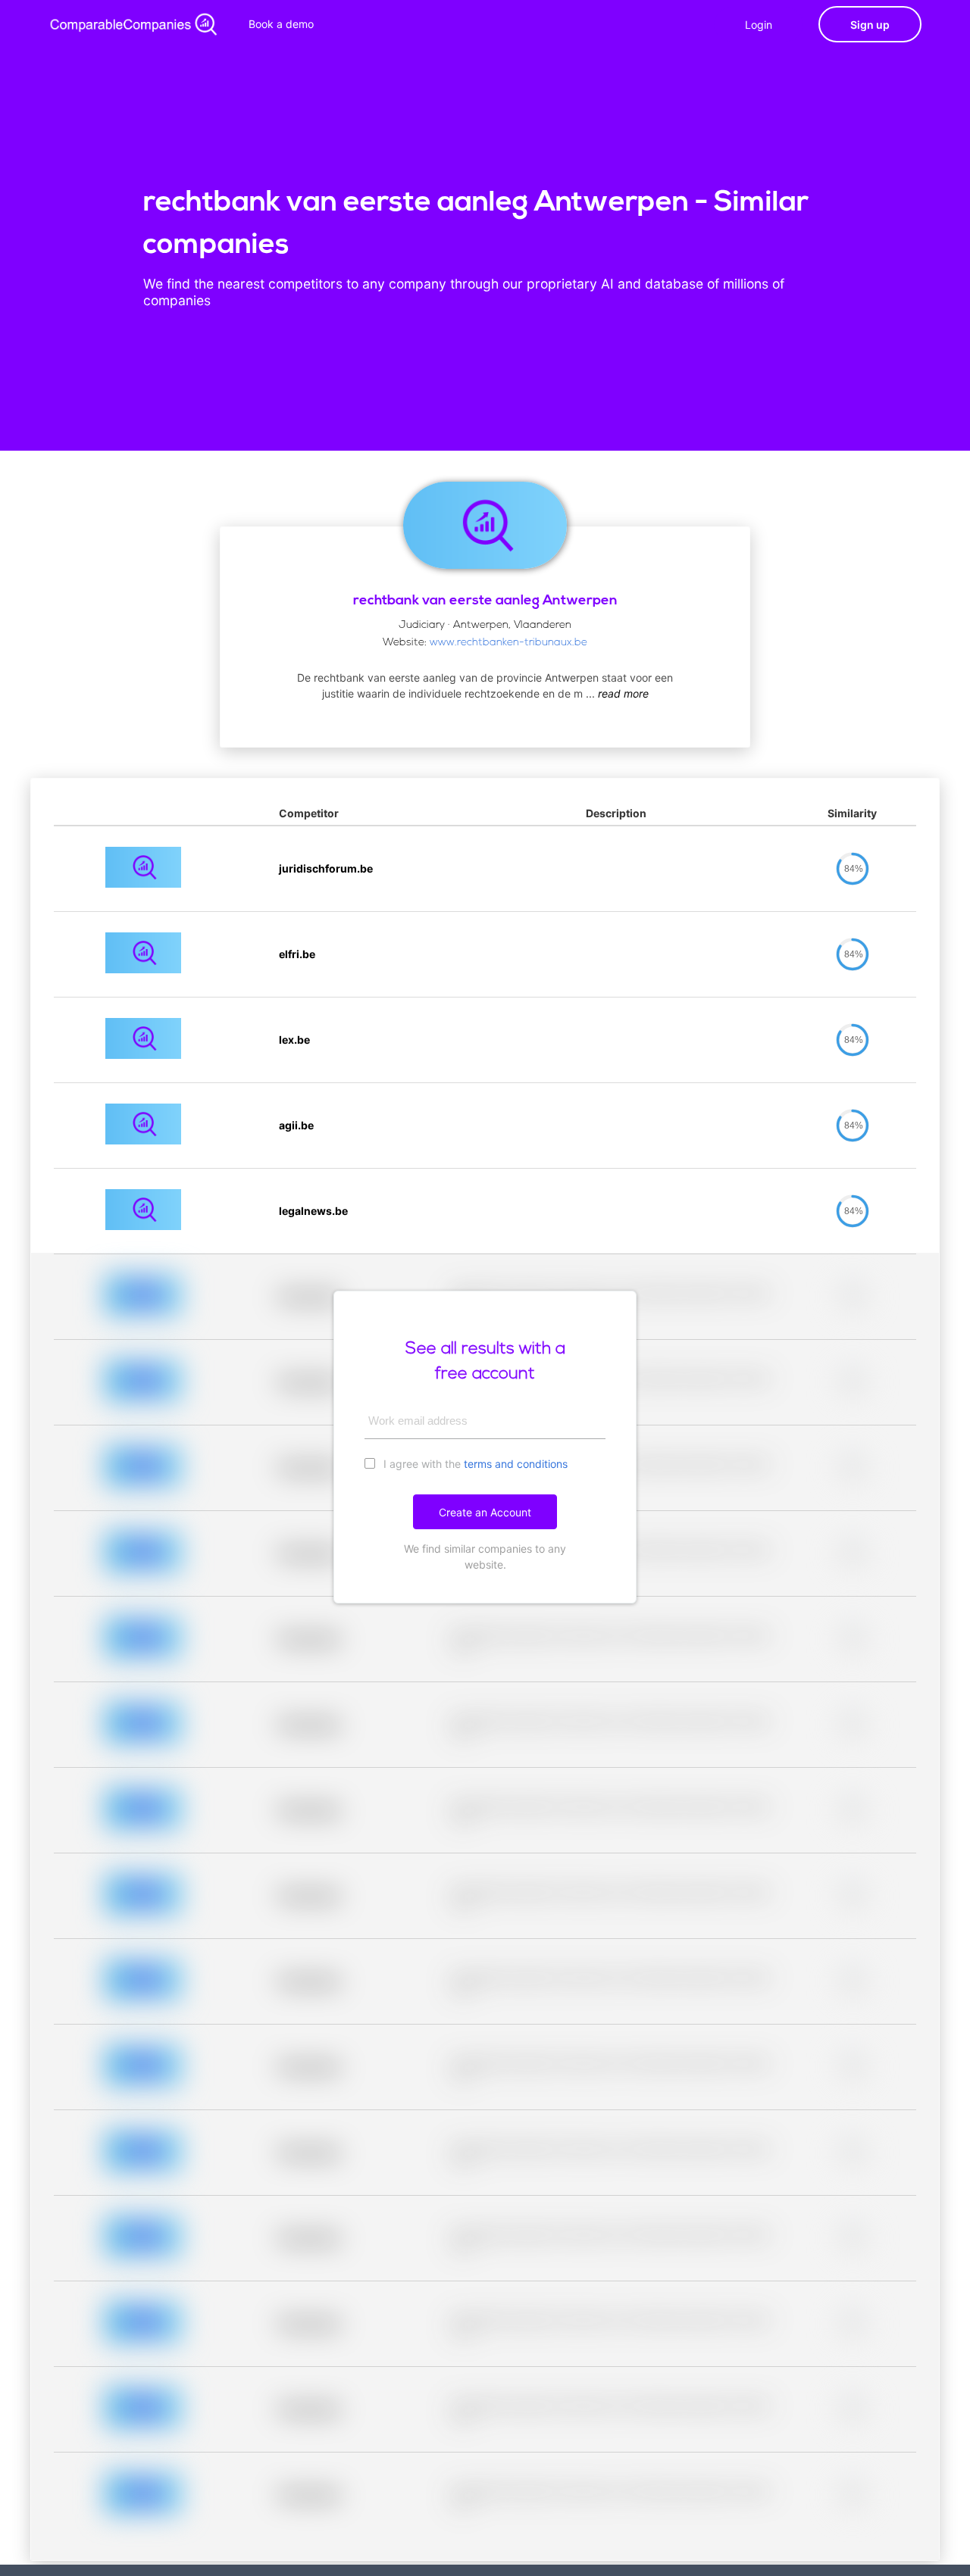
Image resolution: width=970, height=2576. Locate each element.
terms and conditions (516, 1464)
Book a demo (281, 24)
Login (759, 25)
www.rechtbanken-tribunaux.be (508, 643)
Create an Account (485, 1512)
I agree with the (474, 1464)
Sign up (870, 25)
